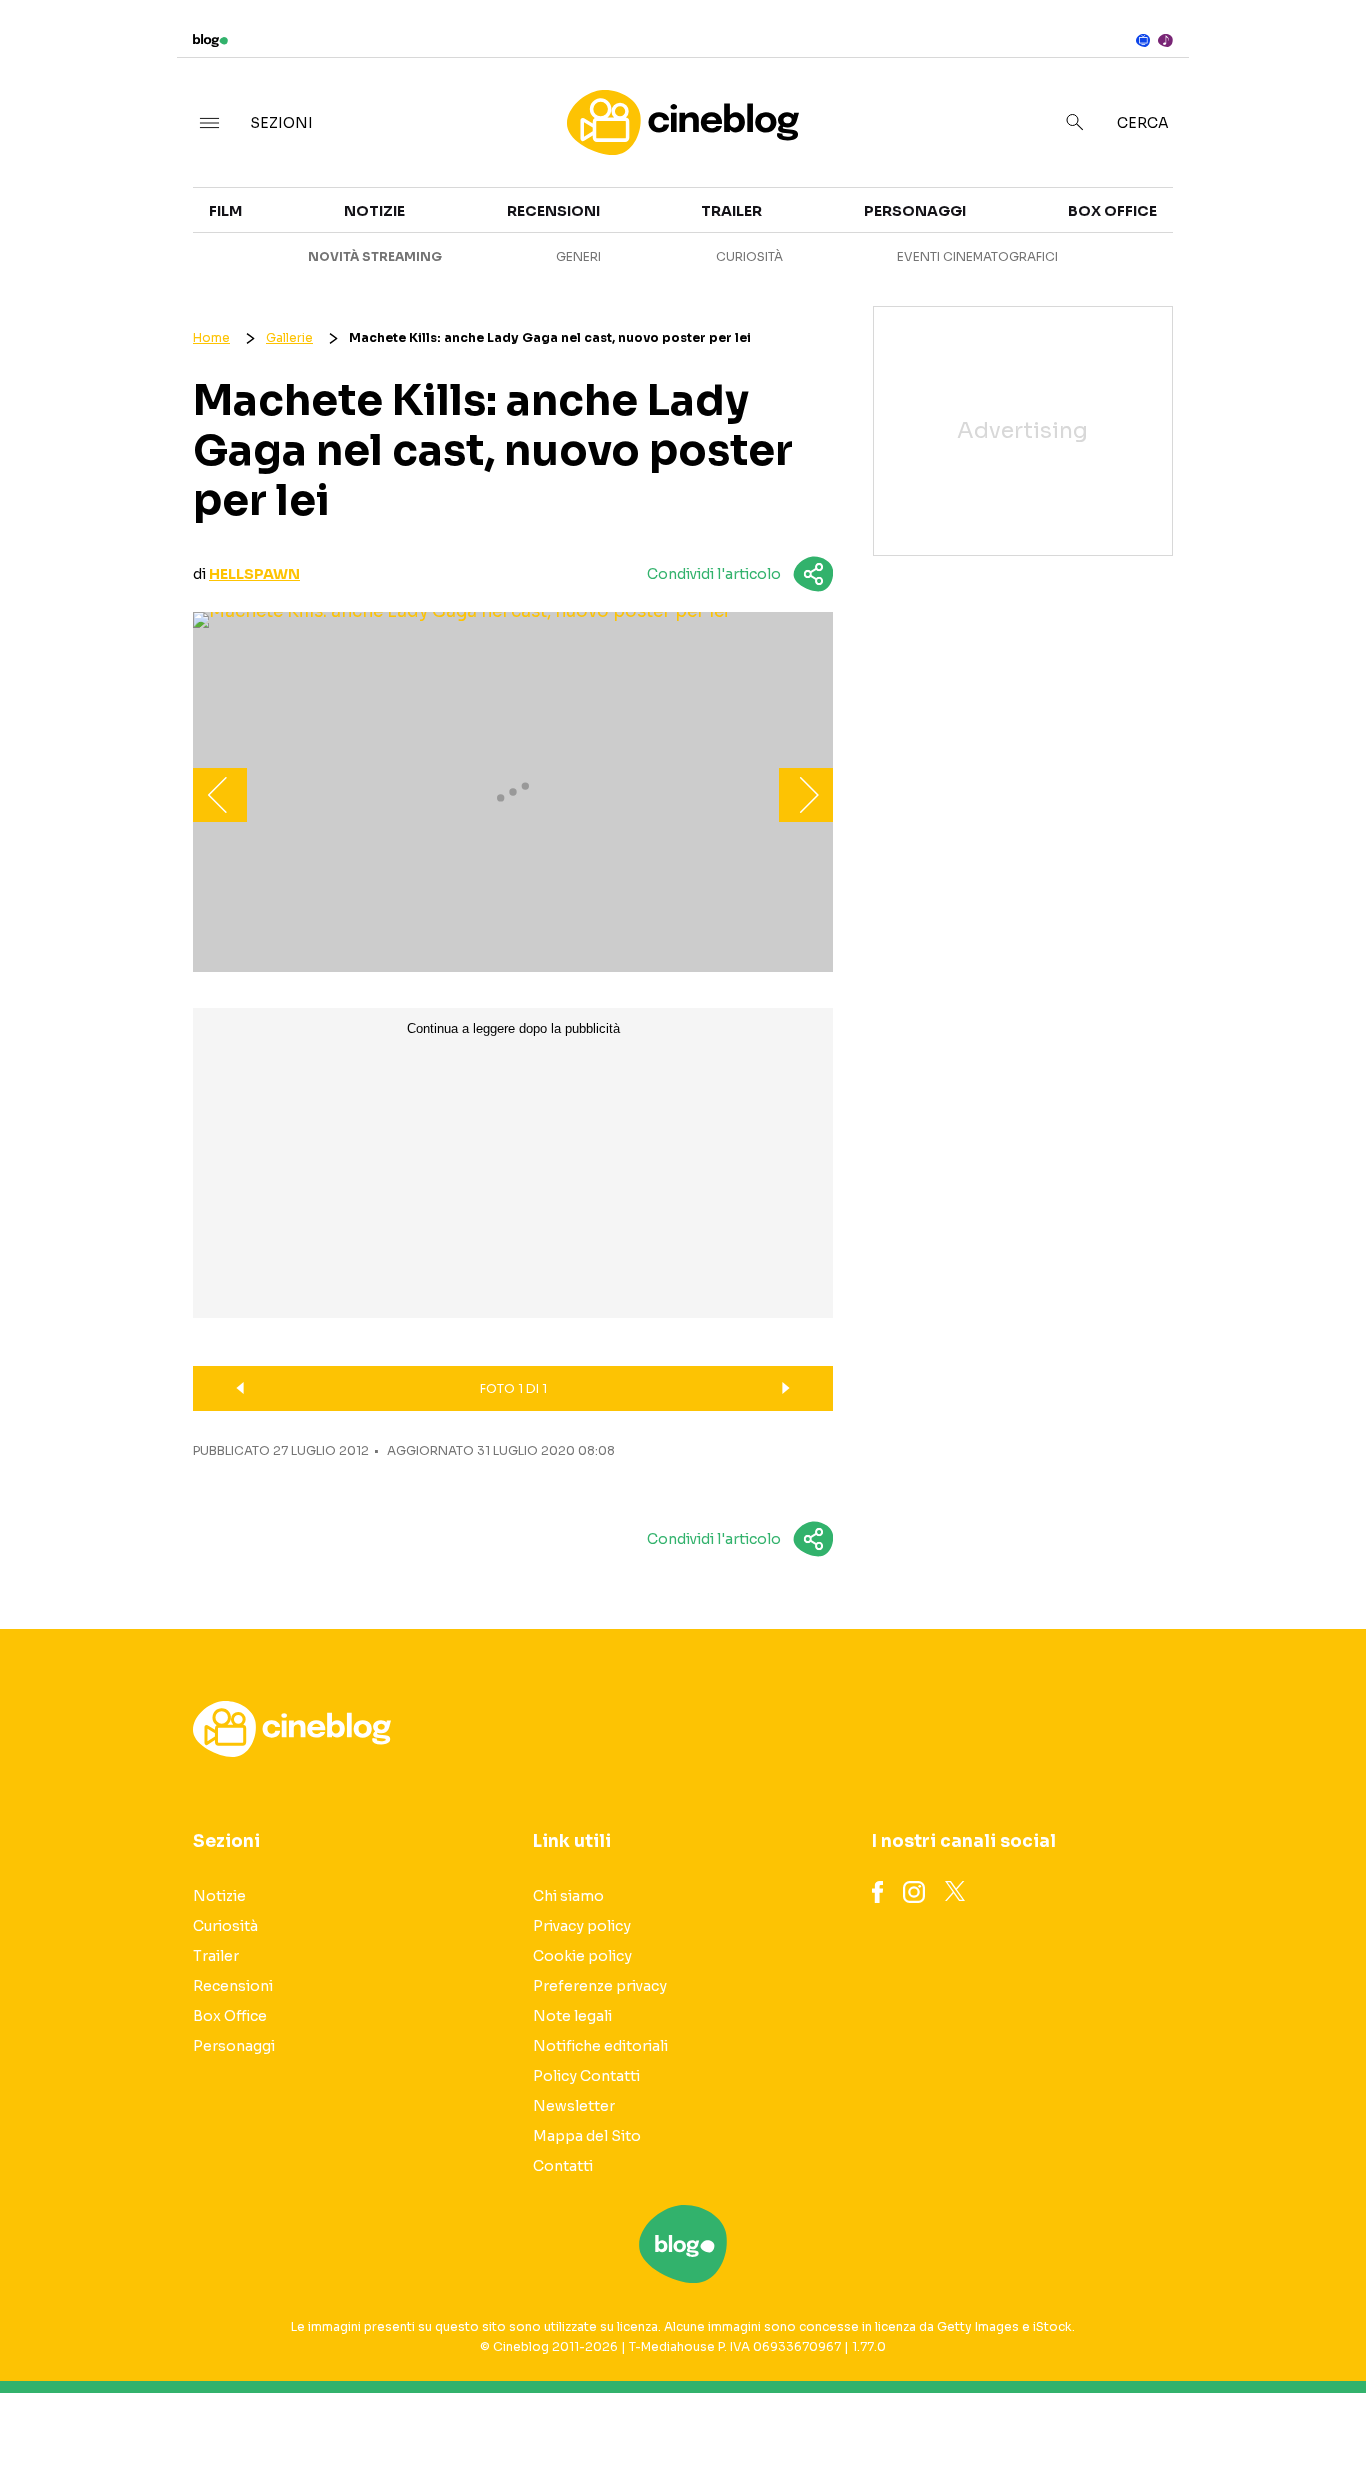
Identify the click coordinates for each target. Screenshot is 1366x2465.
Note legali (572, 2016)
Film (225, 211)
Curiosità (749, 256)
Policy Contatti (586, 2076)
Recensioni (553, 211)
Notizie (374, 211)
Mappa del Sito (587, 2136)
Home (211, 337)
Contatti (563, 2166)
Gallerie (289, 337)
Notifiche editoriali (600, 2046)
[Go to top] (1172, 2399)
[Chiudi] (1319, 57)
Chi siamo (568, 1896)
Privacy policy (582, 1926)
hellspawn (254, 574)
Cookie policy (582, 1956)
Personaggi (915, 211)
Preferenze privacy (600, 1986)
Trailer (1178, 196)
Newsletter (574, 2106)
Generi (578, 256)
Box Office (1192, 232)
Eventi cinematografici (977, 256)
